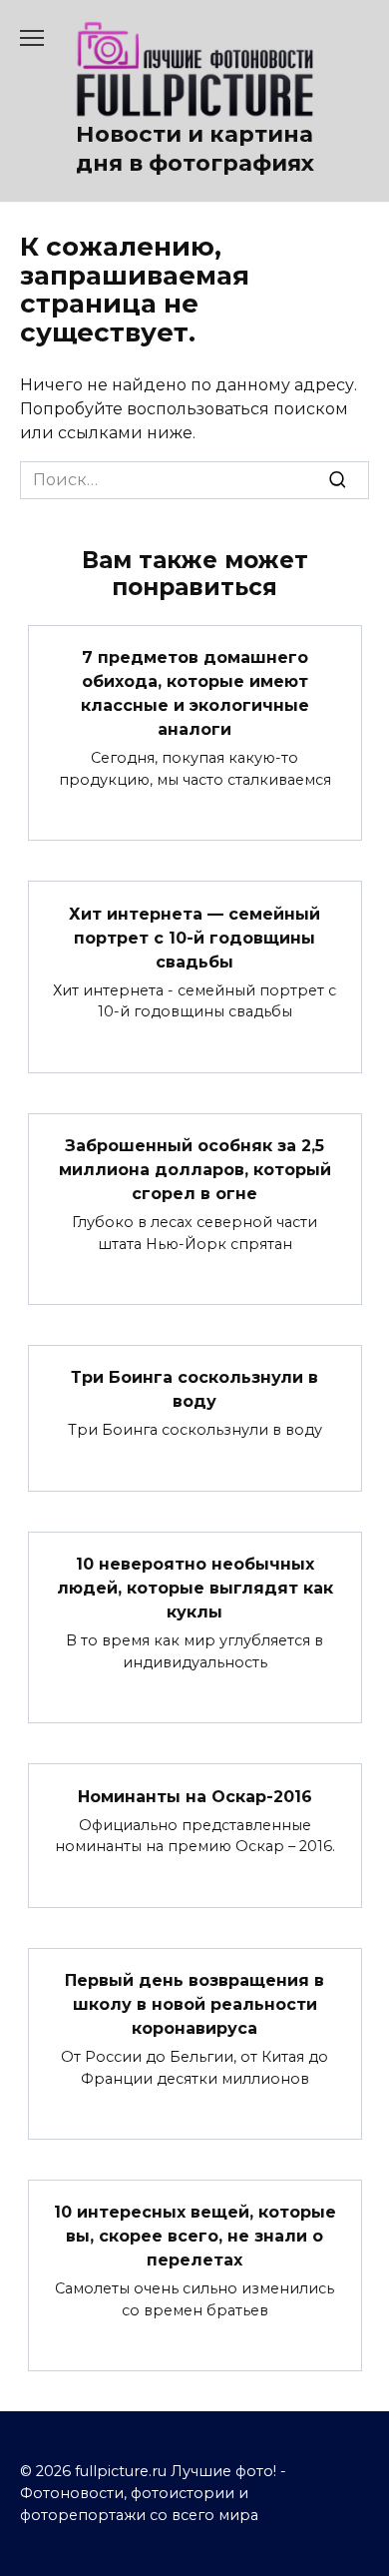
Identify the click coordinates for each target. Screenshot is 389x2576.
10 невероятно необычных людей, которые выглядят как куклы (195, 1588)
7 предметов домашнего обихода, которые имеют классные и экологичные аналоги (195, 693)
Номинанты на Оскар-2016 (195, 1796)
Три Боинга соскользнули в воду (194, 1389)
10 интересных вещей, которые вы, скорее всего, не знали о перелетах (195, 2236)
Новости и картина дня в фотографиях (195, 148)
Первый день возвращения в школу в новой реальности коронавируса (194, 2004)
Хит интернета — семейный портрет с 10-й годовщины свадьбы (194, 937)
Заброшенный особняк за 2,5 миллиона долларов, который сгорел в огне (195, 1170)
